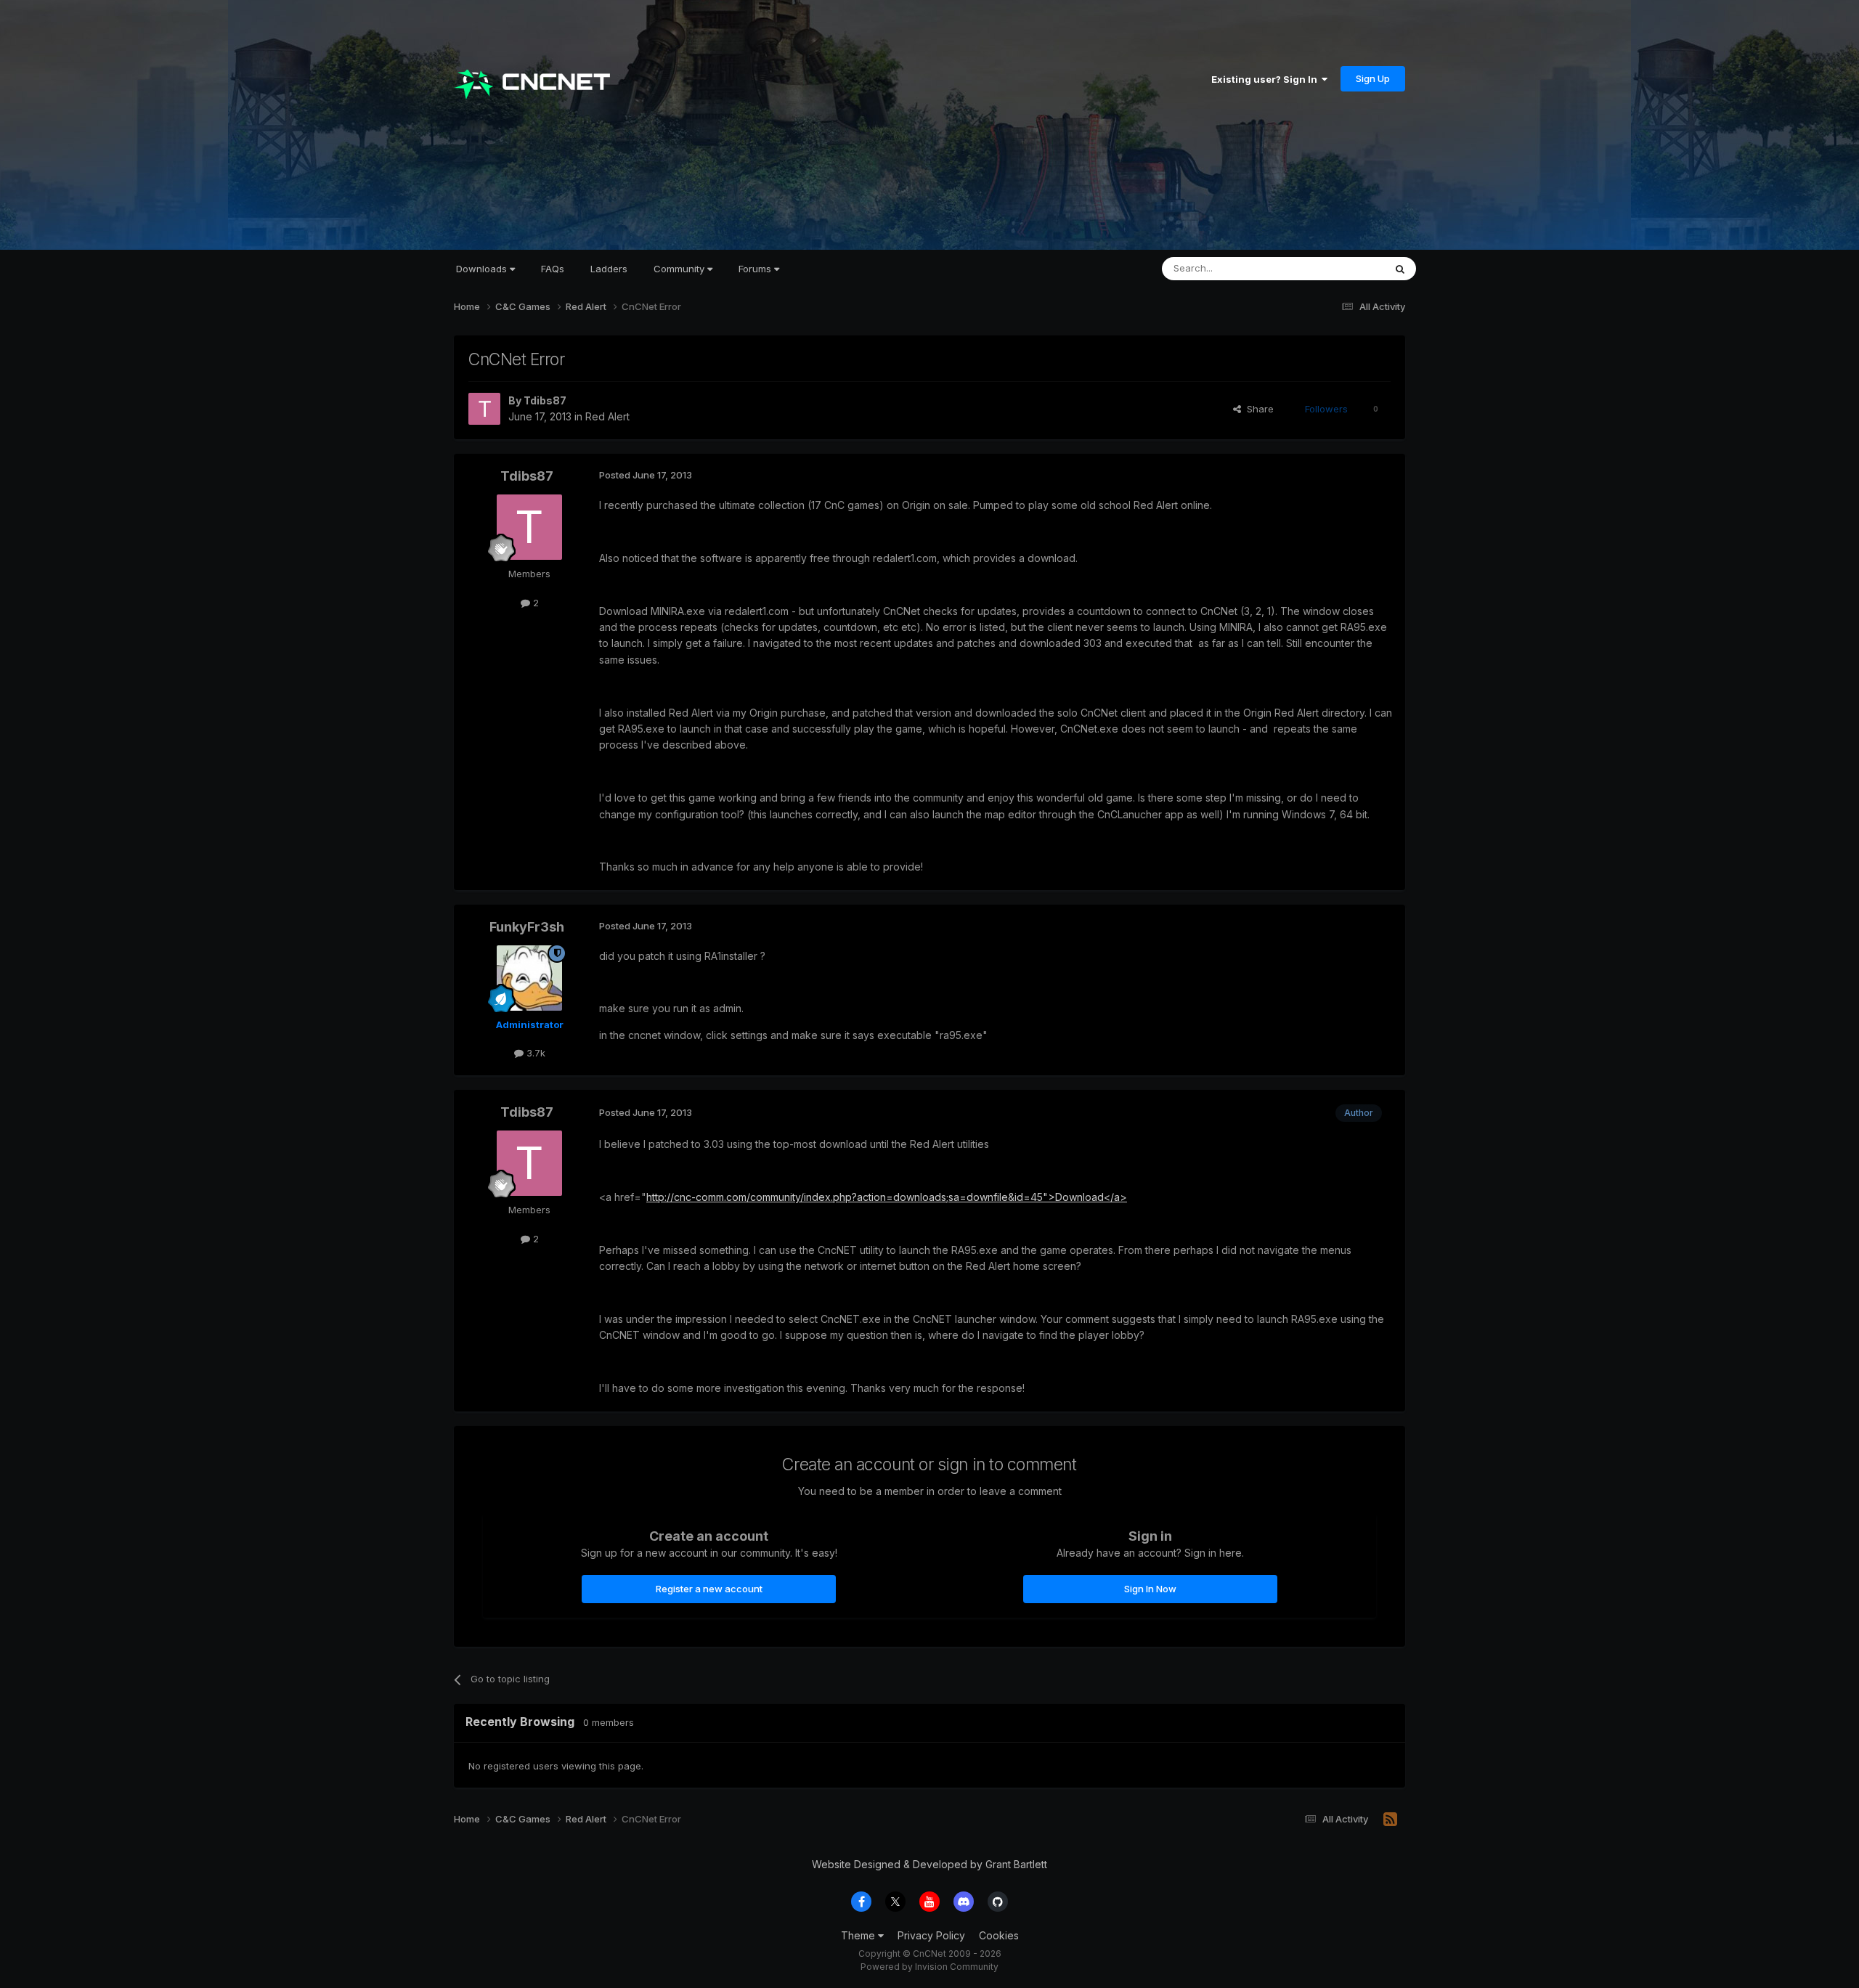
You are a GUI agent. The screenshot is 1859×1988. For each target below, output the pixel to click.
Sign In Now (1150, 1589)
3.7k (534, 1053)
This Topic (1342, 268)
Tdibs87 (545, 400)
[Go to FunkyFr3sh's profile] (529, 978)
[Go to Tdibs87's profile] (484, 409)
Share (1257, 409)
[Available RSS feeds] (1390, 1820)
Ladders (609, 269)
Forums (756, 269)
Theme (859, 1935)
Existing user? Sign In (1266, 79)
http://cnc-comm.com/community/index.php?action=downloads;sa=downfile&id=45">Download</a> (887, 1197)
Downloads (483, 269)
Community (680, 269)
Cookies (999, 1935)
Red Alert (607, 416)
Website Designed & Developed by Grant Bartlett (929, 1864)
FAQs (553, 269)
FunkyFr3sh (527, 927)
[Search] (1400, 269)
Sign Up (1373, 78)
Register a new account (709, 1589)
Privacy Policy (931, 1935)
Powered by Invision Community (929, 1967)
